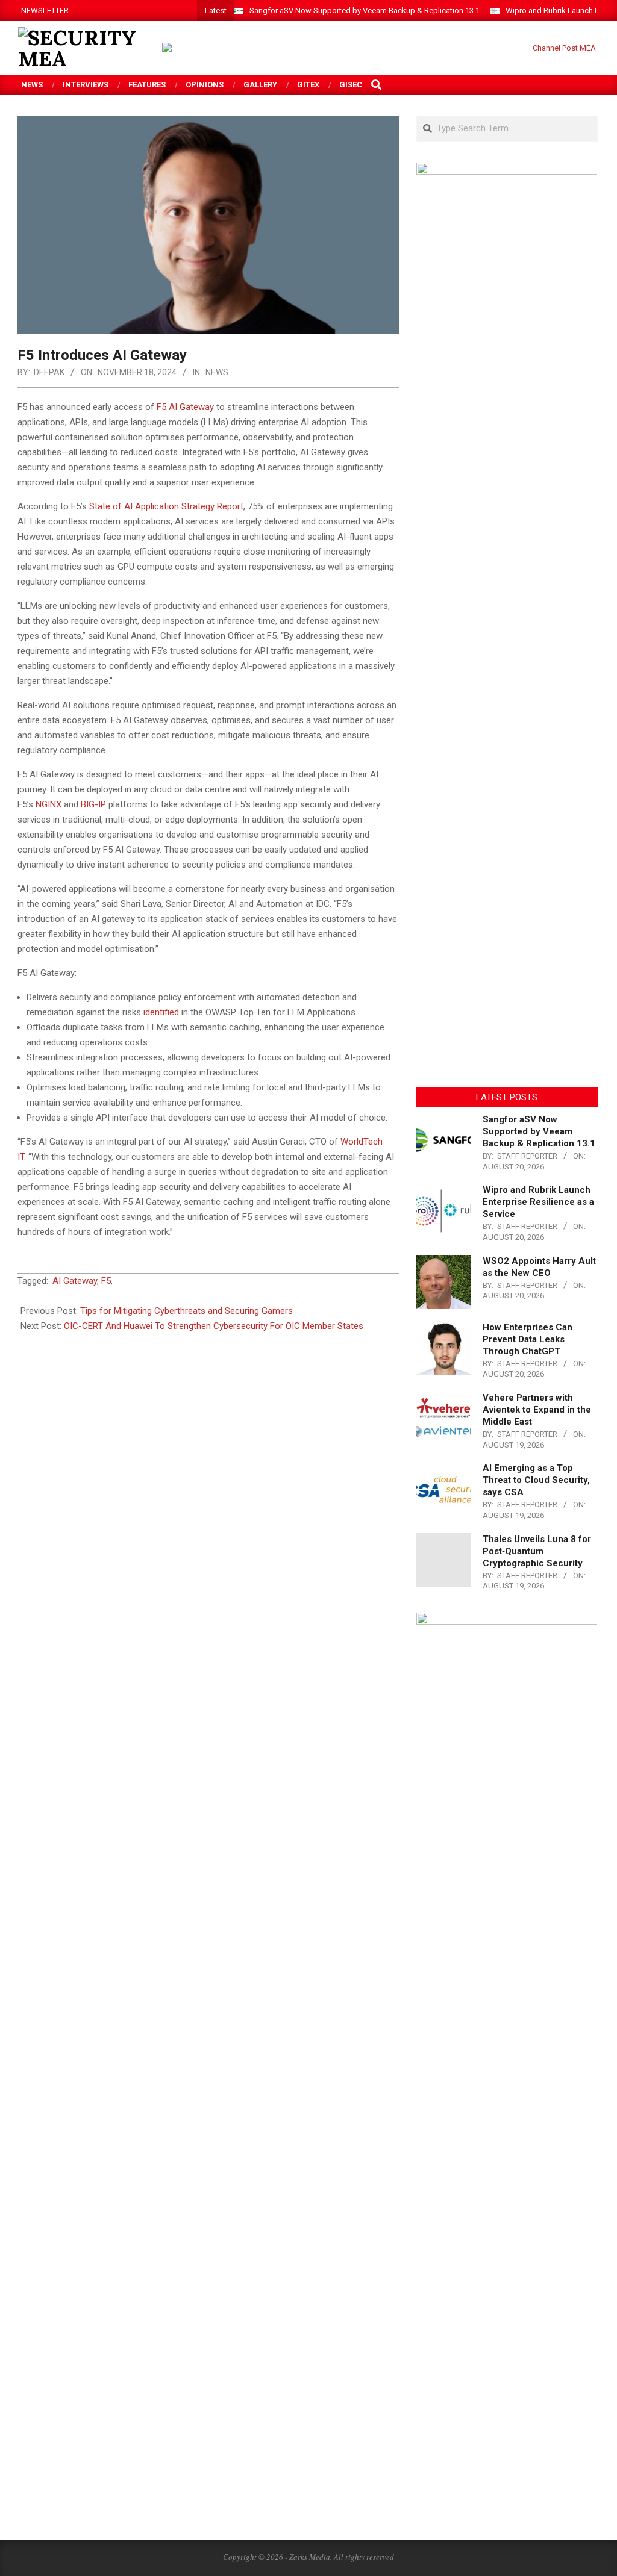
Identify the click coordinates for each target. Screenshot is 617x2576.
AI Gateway (75, 1281)
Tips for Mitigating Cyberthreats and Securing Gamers (186, 1311)
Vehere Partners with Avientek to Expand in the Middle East (537, 1410)
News (217, 372)
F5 (106, 1281)
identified (161, 1012)
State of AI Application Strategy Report (166, 506)
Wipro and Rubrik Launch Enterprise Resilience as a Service (538, 1202)
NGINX (49, 804)
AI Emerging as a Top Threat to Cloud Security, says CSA (536, 1480)
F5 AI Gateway (185, 407)
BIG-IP (93, 804)
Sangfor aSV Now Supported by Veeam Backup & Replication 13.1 (365, 11)
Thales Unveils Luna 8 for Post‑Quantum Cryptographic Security (537, 1551)
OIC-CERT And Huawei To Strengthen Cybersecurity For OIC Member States (214, 1326)
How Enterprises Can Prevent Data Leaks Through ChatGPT (528, 1339)
